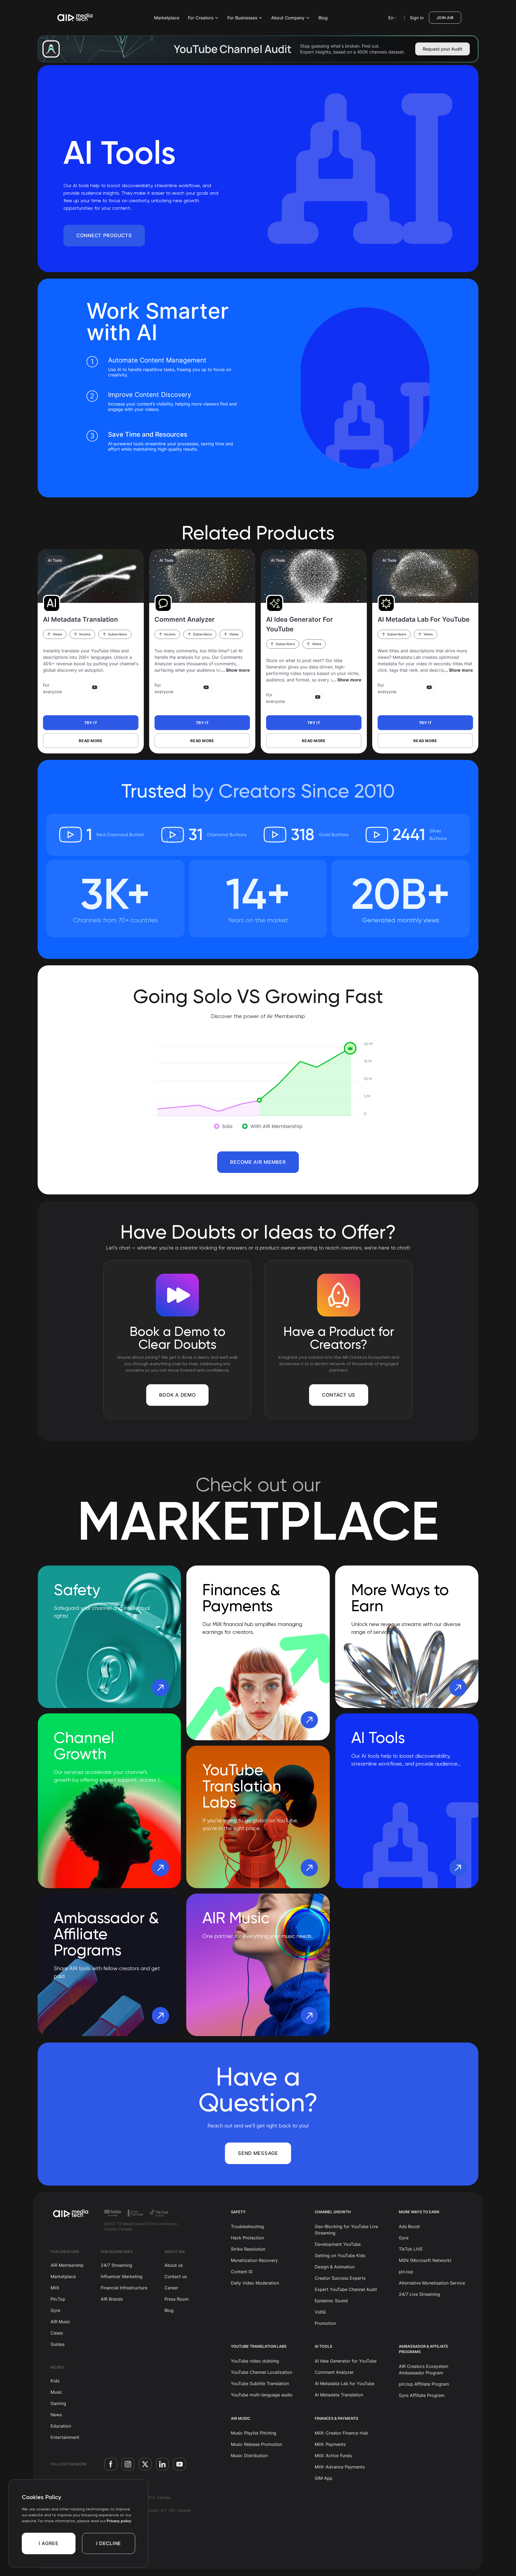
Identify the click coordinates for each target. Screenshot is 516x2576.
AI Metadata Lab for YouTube (345, 2383)
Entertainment (65, 2437)
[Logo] (75, 18)
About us (174, 2265)
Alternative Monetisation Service (432, 2283)
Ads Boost (409, 2226)
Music (56, 2392)
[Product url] (91, 576)
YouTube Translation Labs (259, 2346)
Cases (57, 2333)
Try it (91, 723)
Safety (238, 2212)
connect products (104, 235)
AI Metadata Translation (339, 2395)
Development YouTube (338, 2244)
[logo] (71, 2214)
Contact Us (339, 1395)
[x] (145, 2464)
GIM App (324, 2478)
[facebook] (111, 2464)
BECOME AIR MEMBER (258, 1162)
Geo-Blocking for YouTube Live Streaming (346, 2230)
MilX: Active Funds (333, 2456)
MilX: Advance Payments (340, 2467)
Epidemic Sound (331, 2301)
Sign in (417, 18)
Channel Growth (333, 2212)
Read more (91, 741)
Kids (55, 2381)
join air (445, 18)
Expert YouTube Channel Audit (346, 2289)
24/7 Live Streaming (419, 2294)
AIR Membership (67, 2265)
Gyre (55, 2310)
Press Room (177, 2299)
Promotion (325, 2323)
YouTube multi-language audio (262, 2395)
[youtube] (180, 2464)
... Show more (235, 670)
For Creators (201, 18)
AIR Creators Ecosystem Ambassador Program (424, 2369)
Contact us (176, 2276)
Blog (323, 18)
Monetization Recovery (254, 2260)
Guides (58, 2344)
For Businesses (242, 18)
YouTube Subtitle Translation (260, 2383)
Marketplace (167, 18)
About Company (288, 18)
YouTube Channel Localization (261, 2372)
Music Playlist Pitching (254, 2433)
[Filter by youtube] (95, 687)
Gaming (58, 2403)
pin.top (406, 2272)
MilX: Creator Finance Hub (341, 2433)
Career (171, 2288)
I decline (109, 2543)
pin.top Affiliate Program (424, 2384)
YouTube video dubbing (255, 2361)
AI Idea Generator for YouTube (346, 2361)
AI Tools (55, 560)
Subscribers (117, 634)
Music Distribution (249, 2456)
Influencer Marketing (122, 2276)
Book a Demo (178, 1395)
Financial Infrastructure (124, 2288)
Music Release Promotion (257, 2444)
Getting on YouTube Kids (340, 2255)
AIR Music (60, 2322)
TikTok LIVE (411, 2249)
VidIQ (320, 2312)
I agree (49, 2543)
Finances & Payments (336, 2418)
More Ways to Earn (419, 2212)
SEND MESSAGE (258, 2153)
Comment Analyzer (334, 2372)
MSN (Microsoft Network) (425, 2260)
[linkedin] (162, 2464)
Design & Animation (335, 2267)
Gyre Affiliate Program (422, 2395)
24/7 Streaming (117, 2265)
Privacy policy (119, 2521)
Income (85, 634)
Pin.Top (58, 2299)
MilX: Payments (330, 2444)
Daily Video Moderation (255, 2283)
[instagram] (128, 2464)
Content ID (242, 2272)
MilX (55, 2288)
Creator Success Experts (340, 2278)
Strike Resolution (248, 2249)
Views (57, 634)
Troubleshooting (247, 2226)
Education (61, 2426)
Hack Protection (247, 2238)
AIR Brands (112, 2299)
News (56, 2415)
